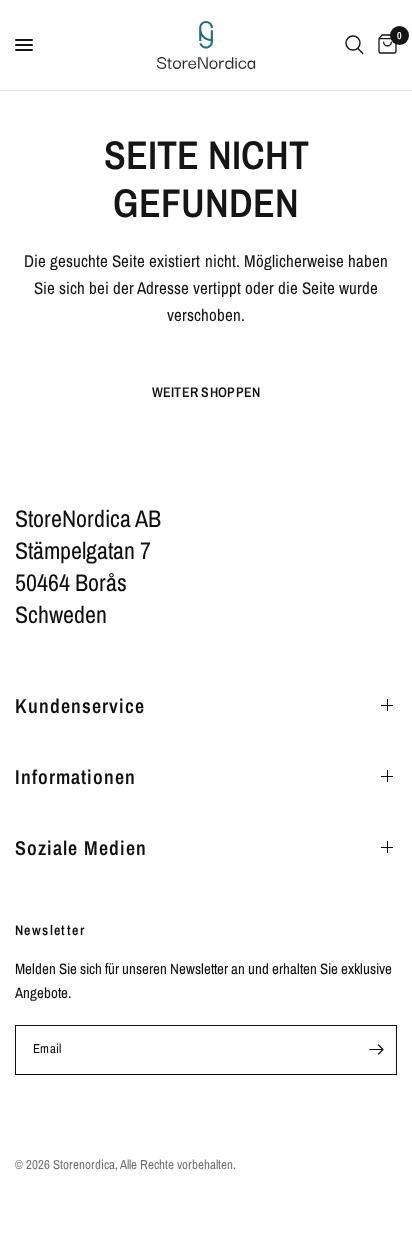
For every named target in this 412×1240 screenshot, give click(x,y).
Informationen (75, 776)
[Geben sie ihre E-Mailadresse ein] (376, 1050)
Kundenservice (80, 705)
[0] (384, 45)
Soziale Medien (81, 847)
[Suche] (354, 45)
